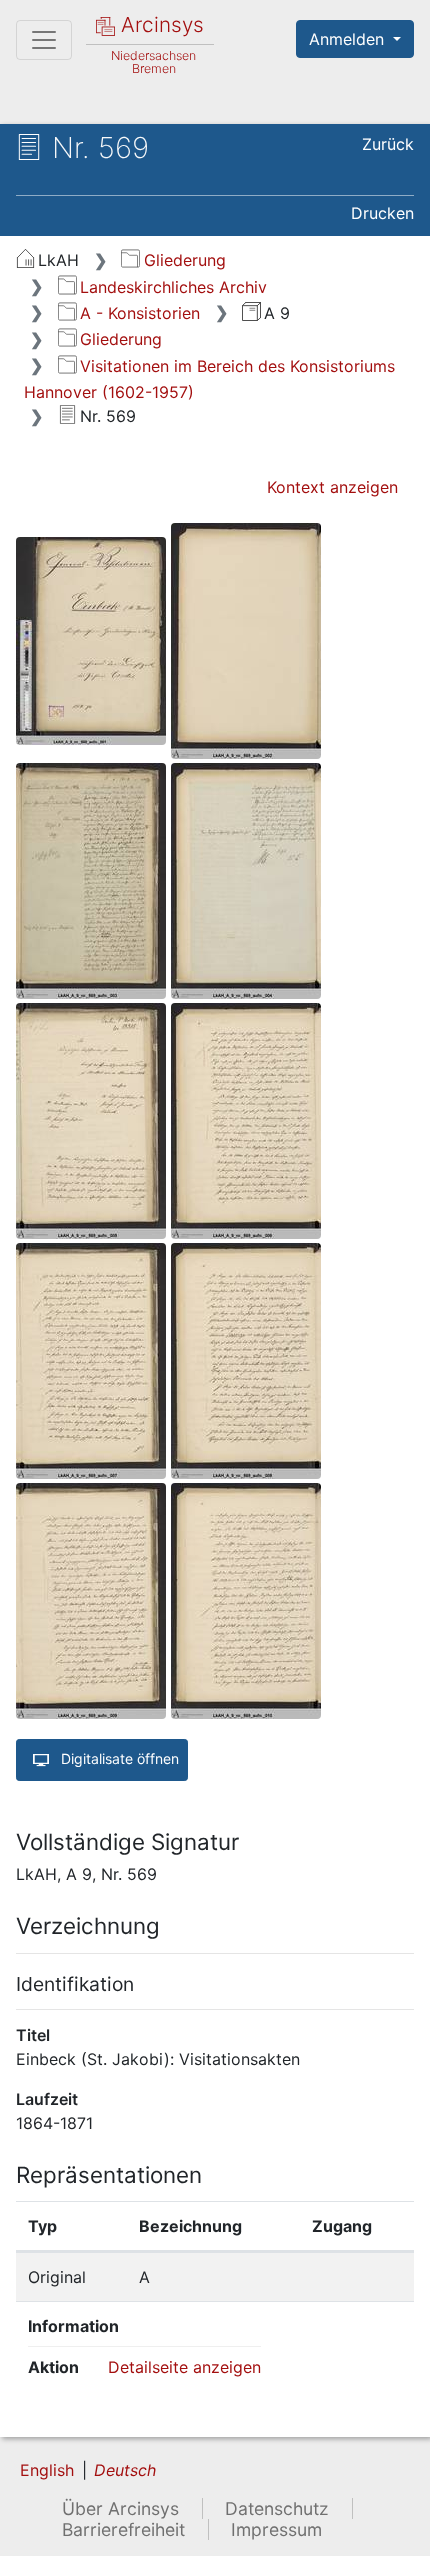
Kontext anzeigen (332, 487)
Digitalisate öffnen (118, 1758)
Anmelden (349, 39)
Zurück (388, 144)
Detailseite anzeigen (184, 2367)
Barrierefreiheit (123, 2529)
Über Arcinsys (120, 2508)
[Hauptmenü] (44, 40)
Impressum (276, 2529)
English (47, 2470)
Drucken (382, 213)
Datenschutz (277, 2508)
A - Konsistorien (140, 313)
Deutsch (125, 2470)
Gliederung (184, 260)
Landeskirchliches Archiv (173, 287)
